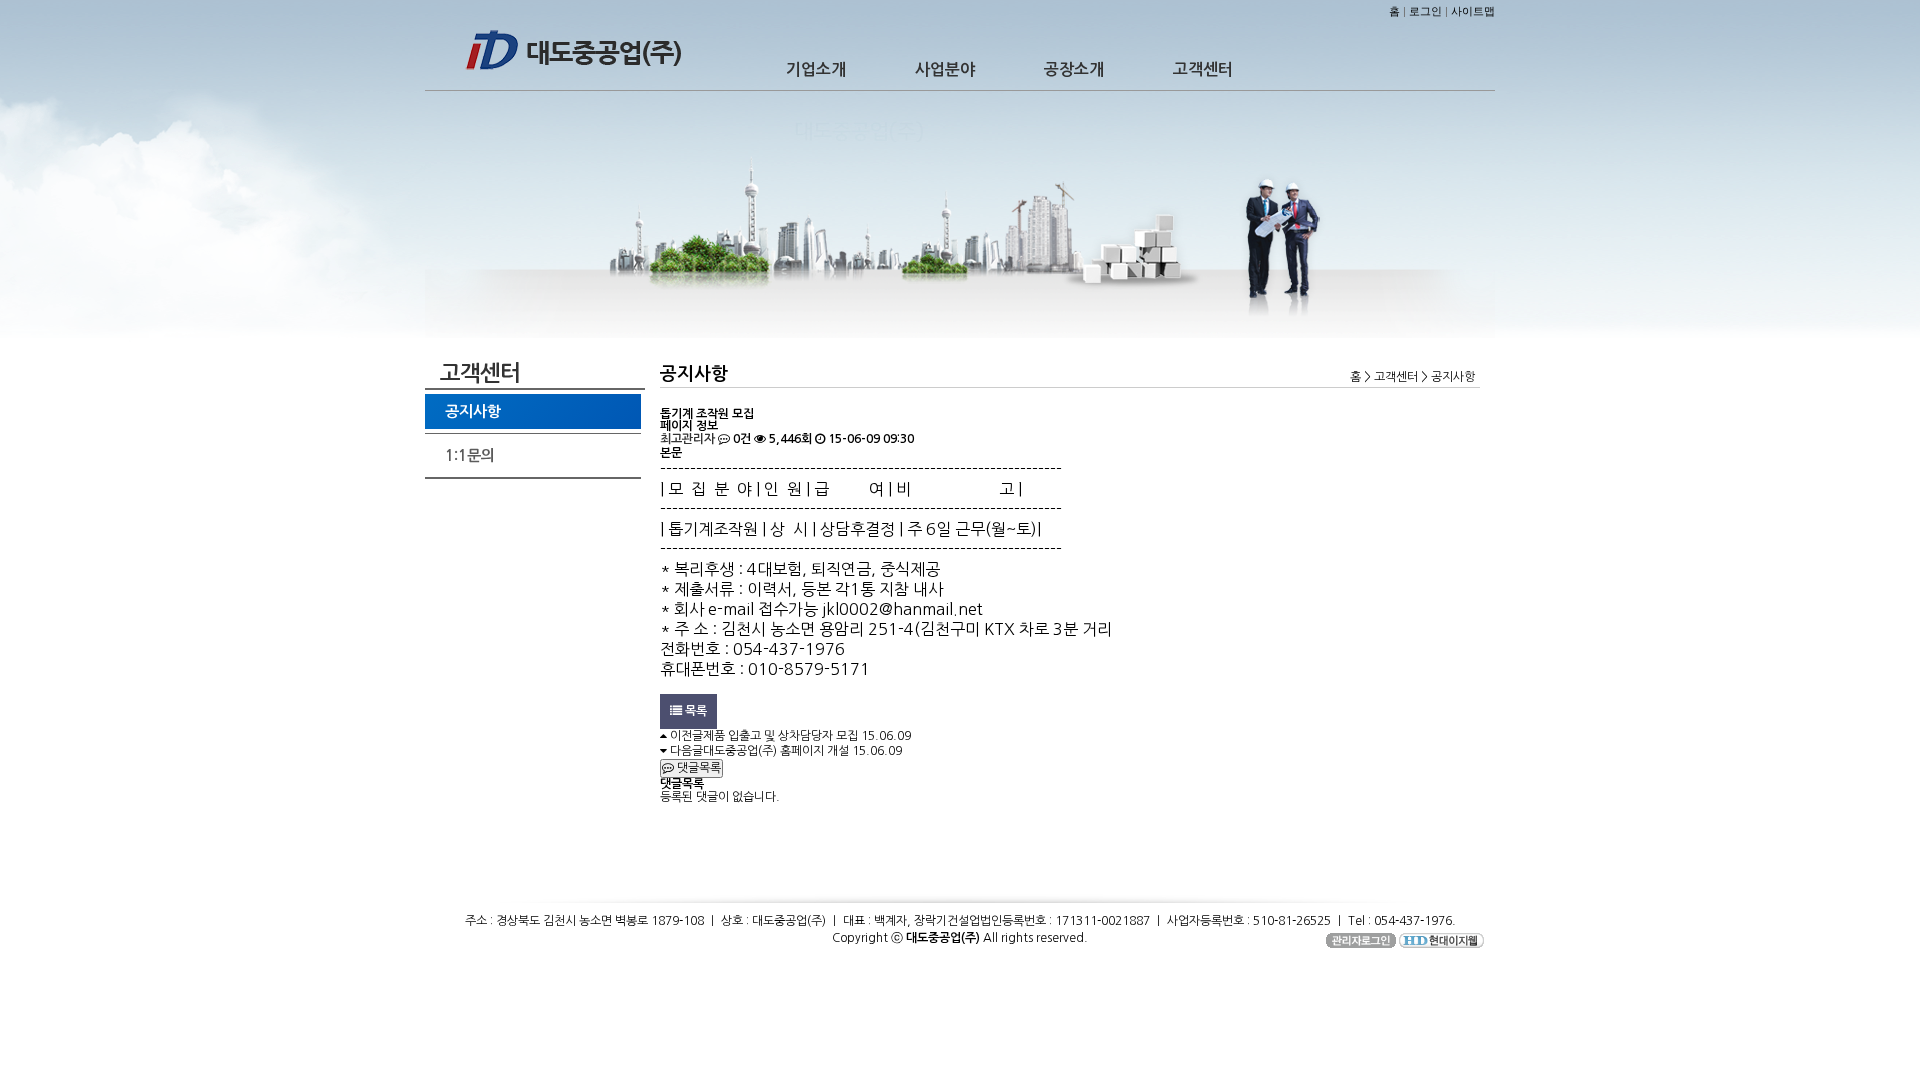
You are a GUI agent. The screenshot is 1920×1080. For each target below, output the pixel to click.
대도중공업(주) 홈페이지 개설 (776, 751)
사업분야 (945, 69)
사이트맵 (1473, 11)
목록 (694, 711)
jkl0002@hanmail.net (902, 609)
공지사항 (473, 411)
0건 (740, 439)
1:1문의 (470, 455)
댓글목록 (697, 768)
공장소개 (1074, 69)
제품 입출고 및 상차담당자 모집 (780, 736)
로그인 (1425, 11)
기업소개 (816, 69)
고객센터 (1203, 69)
